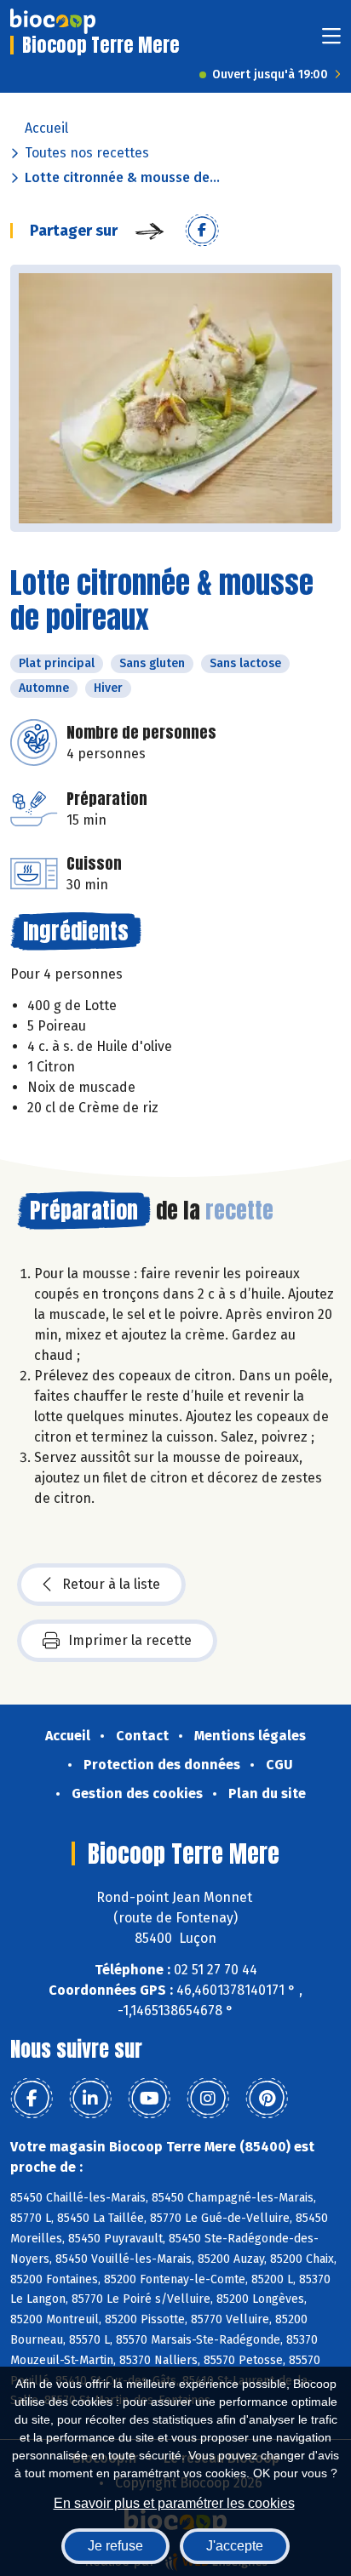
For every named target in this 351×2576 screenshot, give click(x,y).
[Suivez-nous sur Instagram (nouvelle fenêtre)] (208, 2099)
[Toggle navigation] (331, 41)
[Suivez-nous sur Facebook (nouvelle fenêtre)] (32, 2099)
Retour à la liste (111, 1584)
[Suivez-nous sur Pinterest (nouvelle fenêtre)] (267, 2099)
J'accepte (235, 2546)
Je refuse (115, 2546)
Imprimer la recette (130, 1640)
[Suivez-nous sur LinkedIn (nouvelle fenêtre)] (90, 2099)
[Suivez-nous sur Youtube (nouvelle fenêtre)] (149, 2099)
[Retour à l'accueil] (53, 21)
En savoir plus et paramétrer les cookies (174, 2503)
